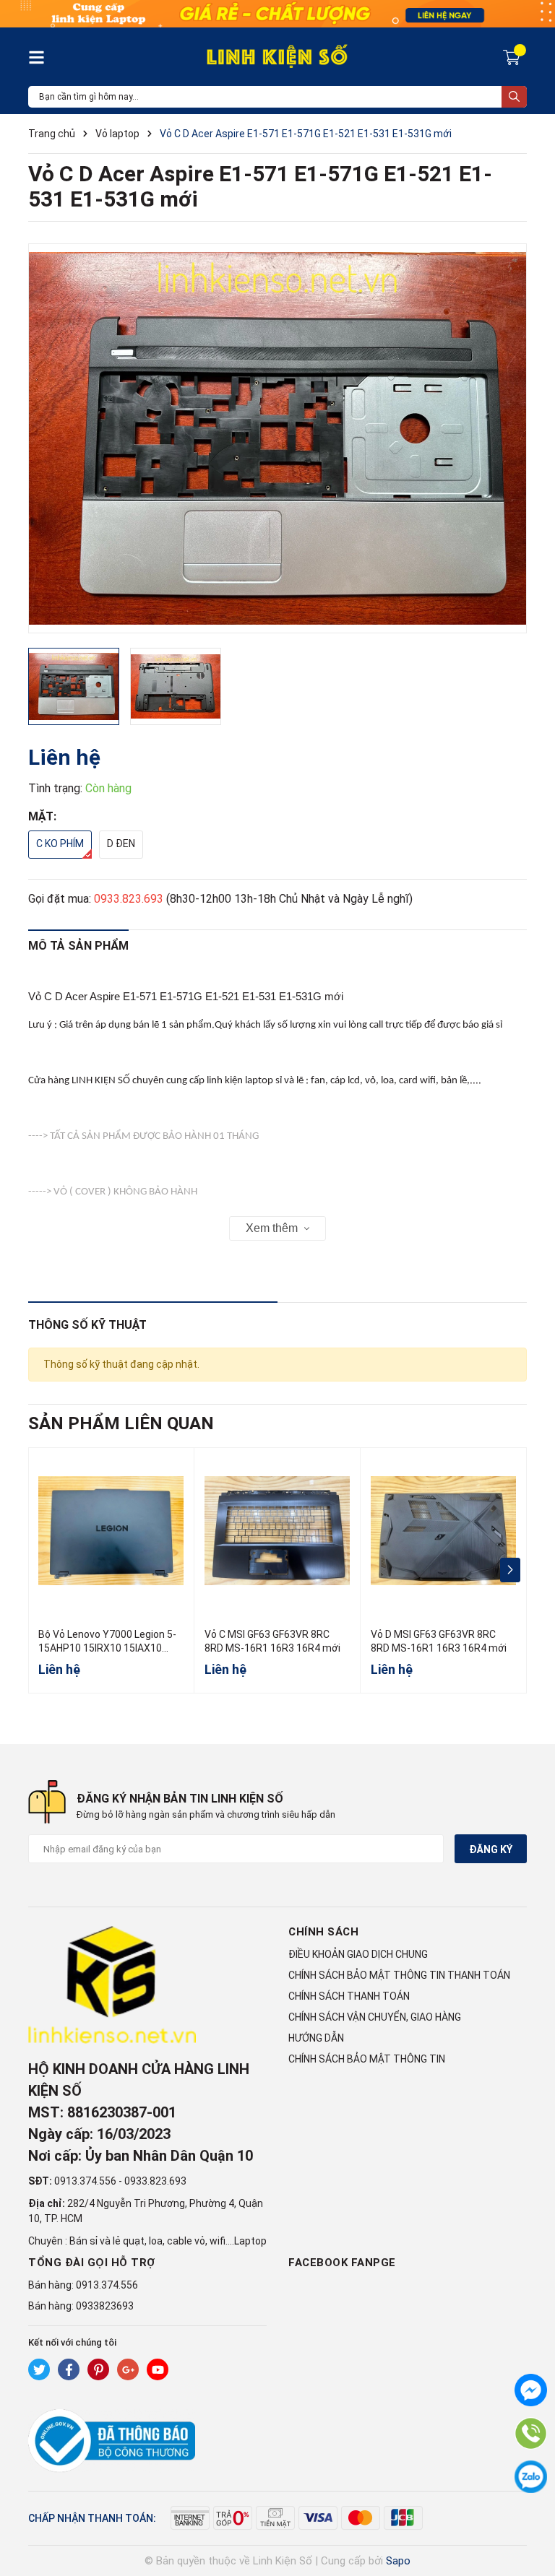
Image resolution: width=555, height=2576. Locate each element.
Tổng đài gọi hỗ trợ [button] (92, 2263)
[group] (277, 438)
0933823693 (105, 2306)
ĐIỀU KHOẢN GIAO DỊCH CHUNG (358, 1954)
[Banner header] (277, 13)
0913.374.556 (85, 2181)
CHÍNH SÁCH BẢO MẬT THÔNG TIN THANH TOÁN (399, 1975)
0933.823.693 (129, 899)
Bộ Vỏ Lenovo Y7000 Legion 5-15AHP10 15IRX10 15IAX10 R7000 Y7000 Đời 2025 (107, 1648)
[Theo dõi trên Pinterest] (98, 2369)
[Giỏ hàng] (513, 56)
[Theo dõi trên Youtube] (158, 2369)
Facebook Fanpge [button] (342, 2263)
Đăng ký (491, 1849)
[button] (510, 1570)
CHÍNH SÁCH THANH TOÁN (349, 1996)
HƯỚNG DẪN (316, 2038)
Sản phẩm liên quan (121, 1423)
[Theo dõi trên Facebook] (69, 2369)
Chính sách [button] (323, 1932)
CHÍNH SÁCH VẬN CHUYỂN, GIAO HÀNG (375, 2017)
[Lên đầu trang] (530, 2507)
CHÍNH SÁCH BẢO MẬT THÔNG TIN (367, 2059)
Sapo (398, 2561)
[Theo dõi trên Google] (128, 2369)
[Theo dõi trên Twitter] (39, 2369)
